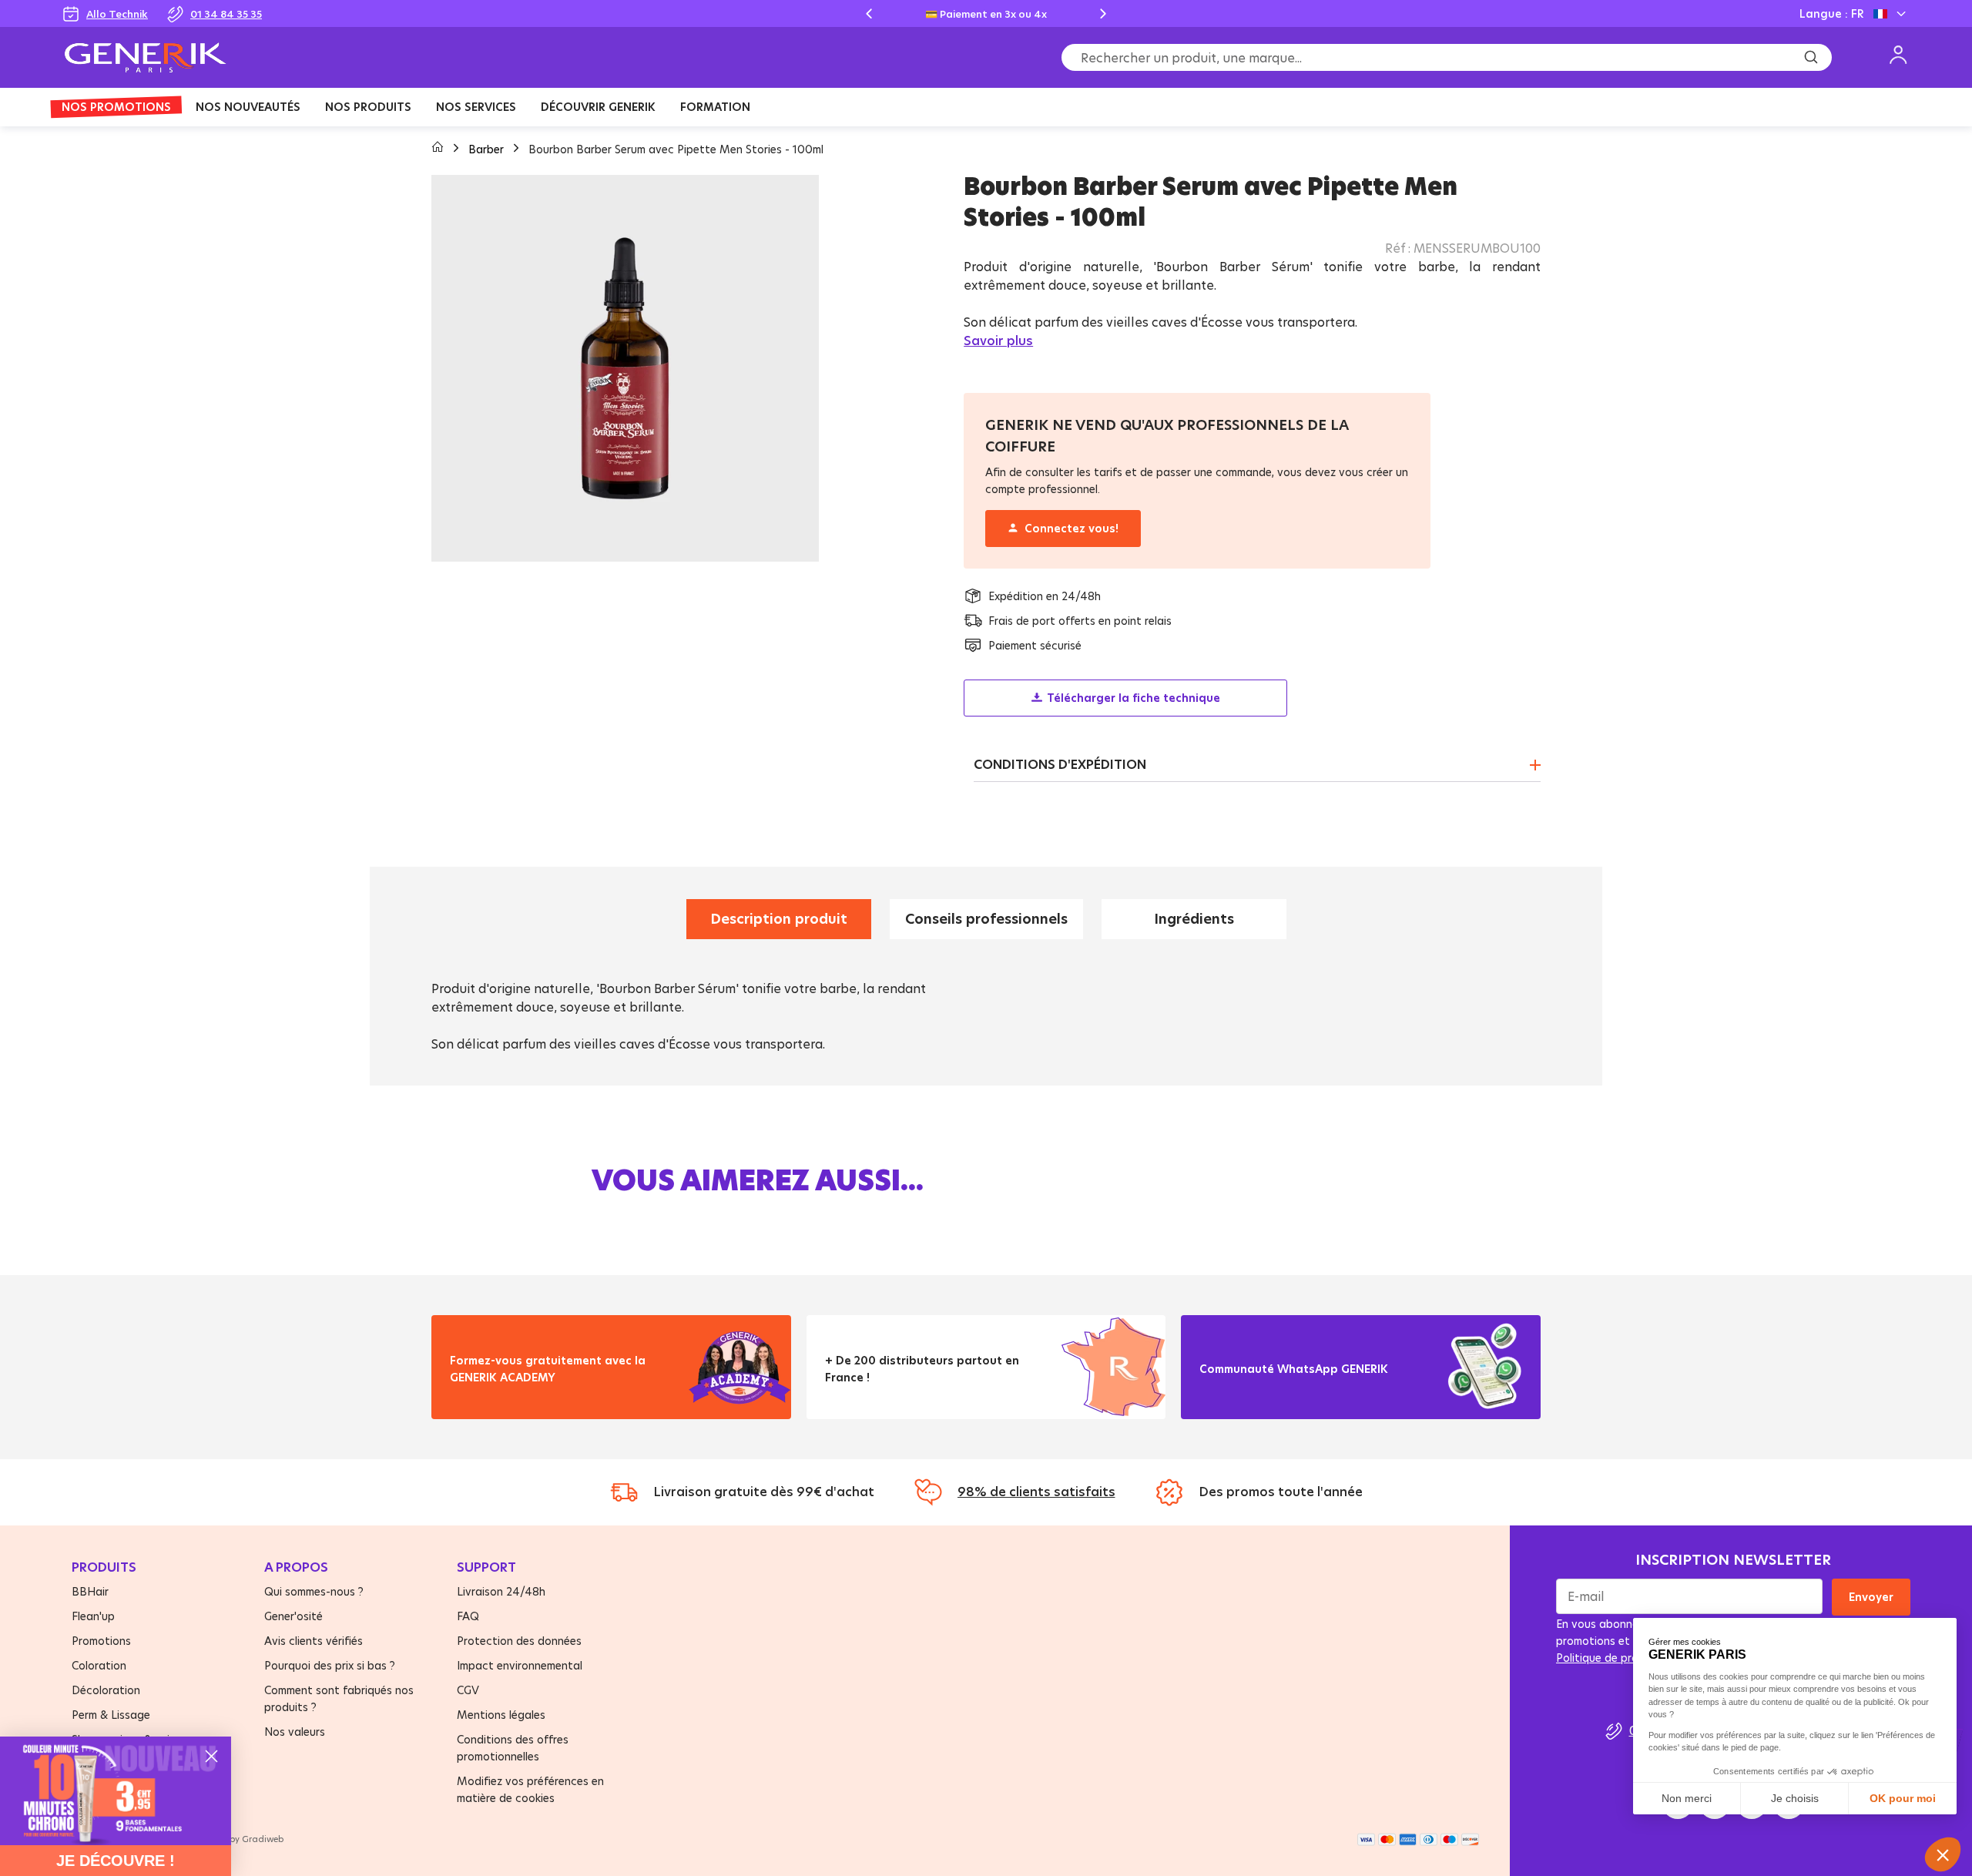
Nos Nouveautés (248, 107)
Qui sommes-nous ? (314, 1591)
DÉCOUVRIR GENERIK (598, 107)
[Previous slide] (869, 14)
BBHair (90, 1591)
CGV (468, 1690)
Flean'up (93, 1616)
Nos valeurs (295, 1732)
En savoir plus (501, 1396)
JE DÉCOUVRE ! (116, 1861)
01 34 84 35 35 (226, 14)
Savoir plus (998, 341)
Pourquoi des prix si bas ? (330, 1665)
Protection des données (519, 1641)
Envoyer (1871, 1597)
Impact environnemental (520, 1665)
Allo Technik (117, 14)
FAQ (468, 1616)
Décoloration (106, 1690)
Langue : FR (1831, 13)
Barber (488, 149)
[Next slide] (1103, 14)
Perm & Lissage (111, 1715)
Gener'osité (293, 1616)
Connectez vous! (1072, 528)
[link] (116, 1791)
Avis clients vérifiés (314, 1641)
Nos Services (476, 107)
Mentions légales (501, 1715)
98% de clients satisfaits (1036, 1492)
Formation (715, 107)
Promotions (101, 1641)
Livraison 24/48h (501, 1591)
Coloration (99, 1665)
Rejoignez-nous (1255, 1388)
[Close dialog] (211, 1756)
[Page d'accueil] (439, 149)
